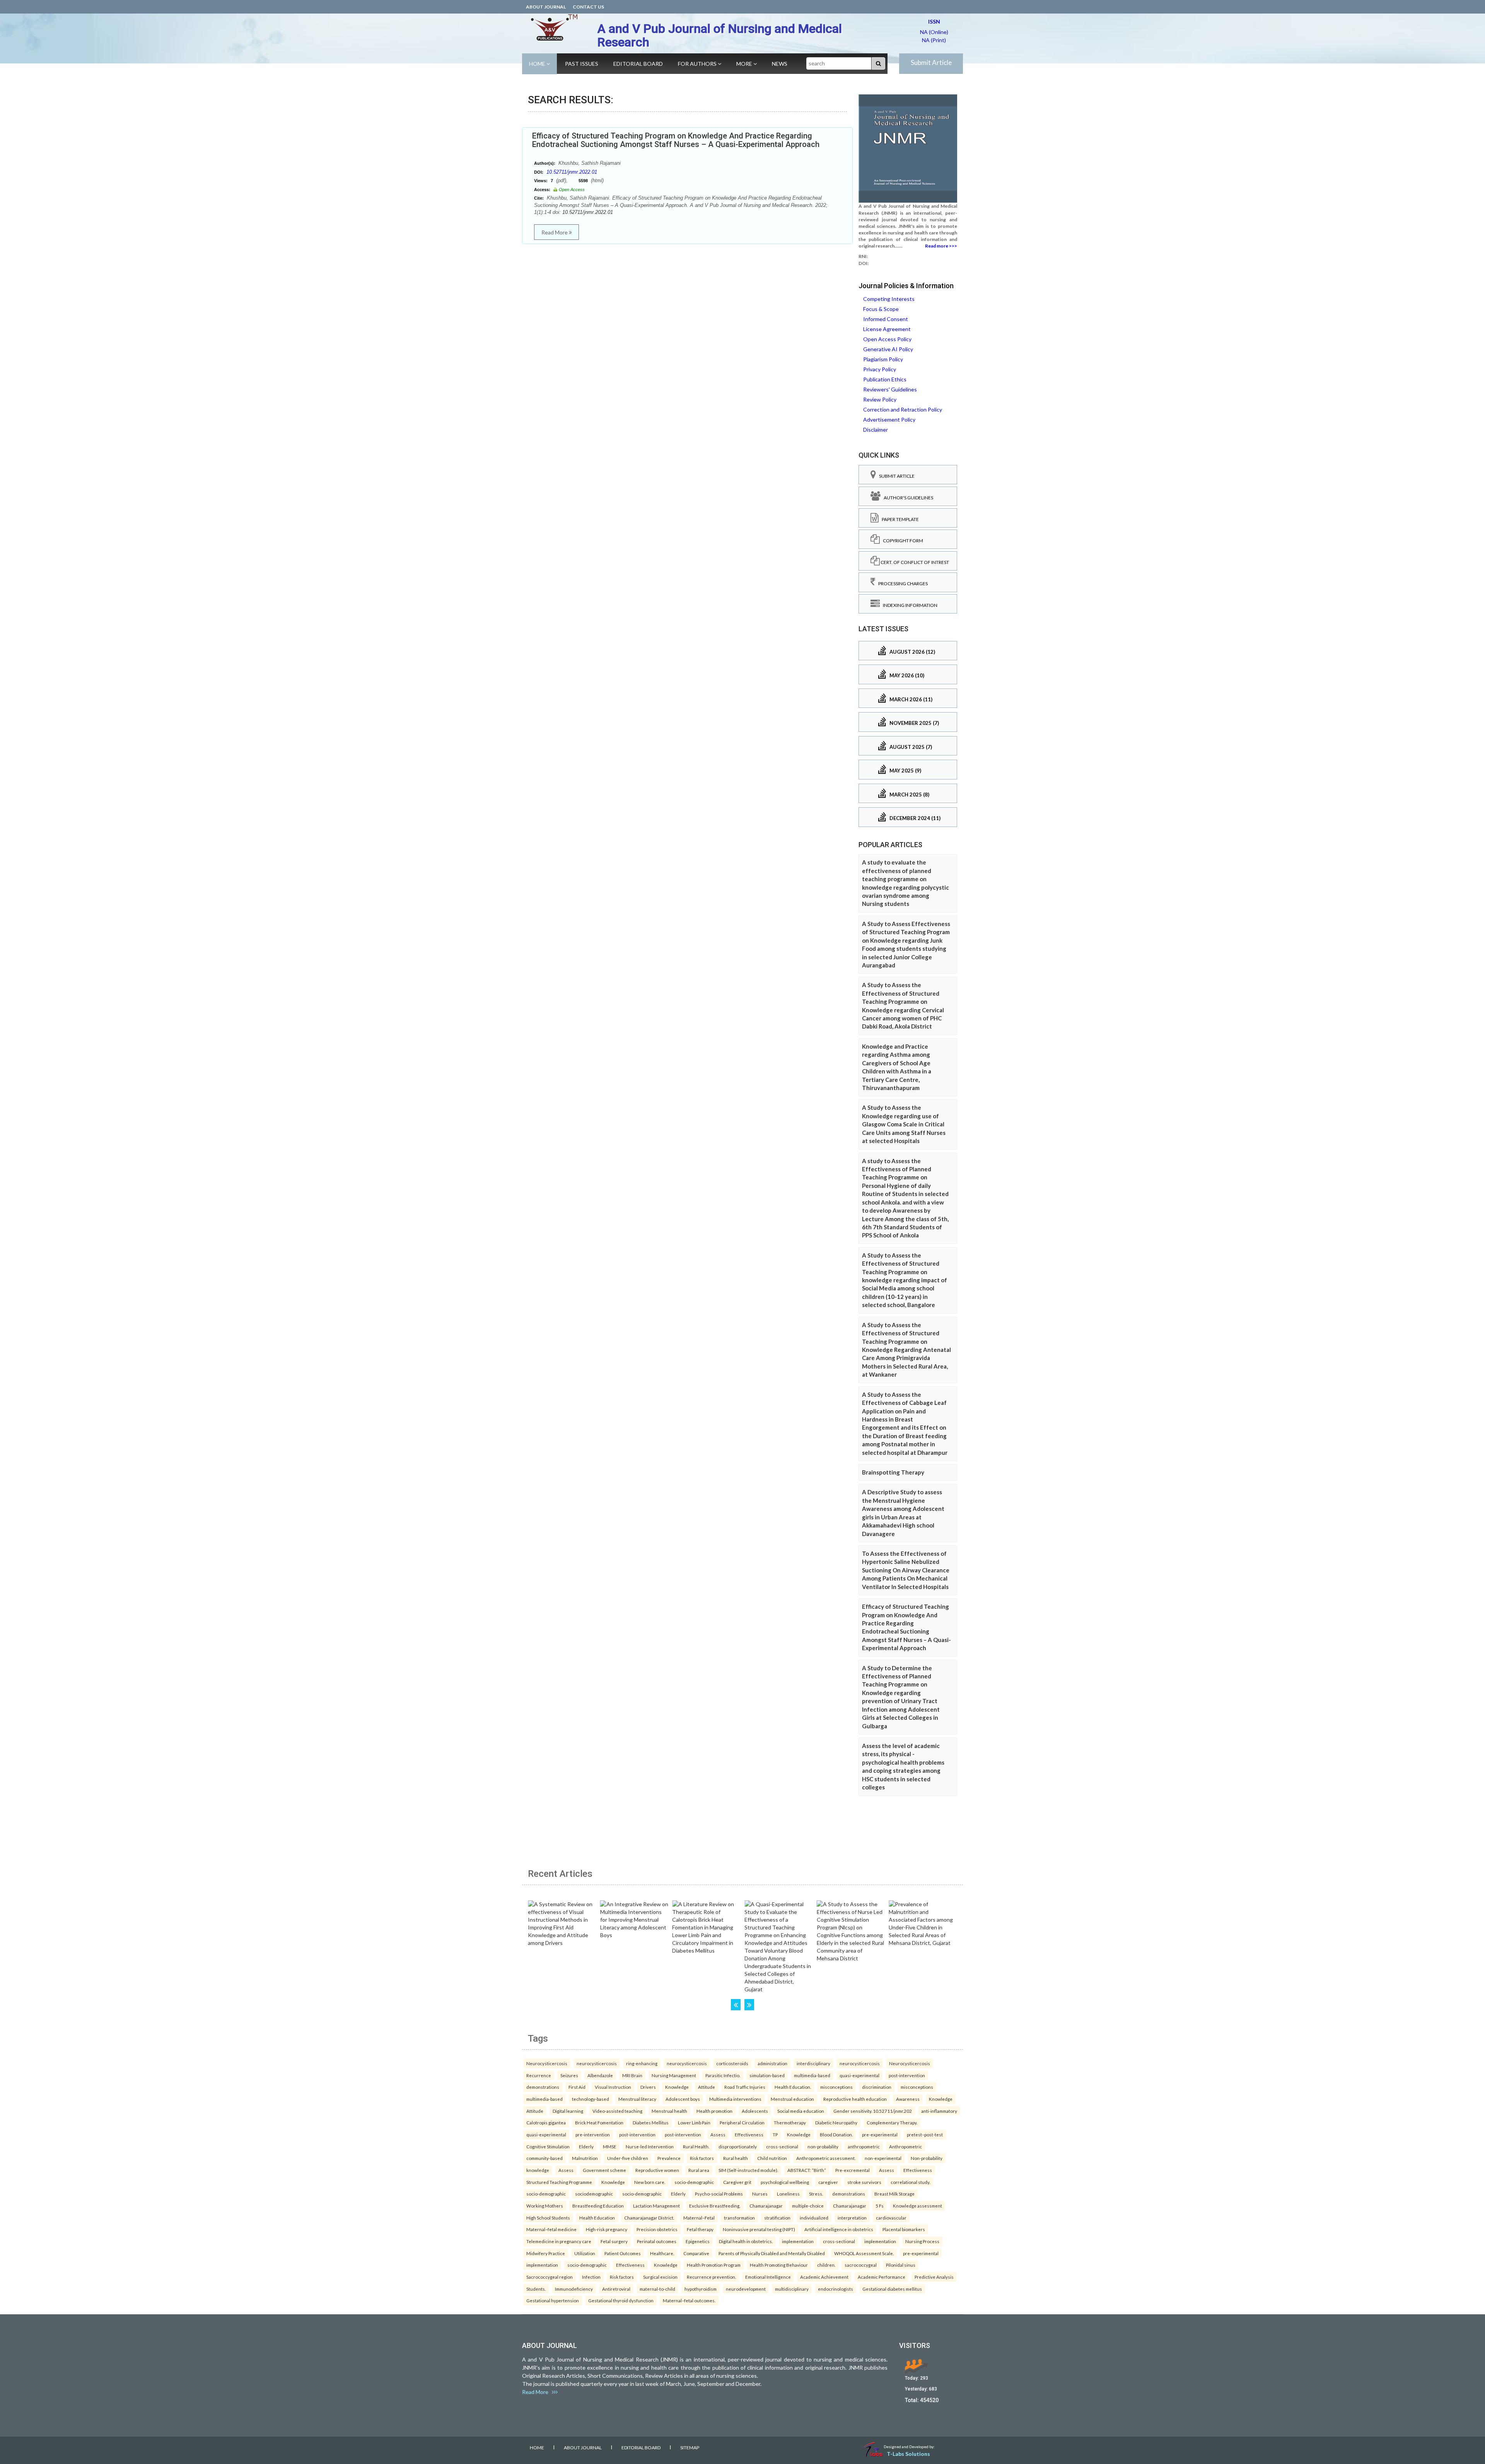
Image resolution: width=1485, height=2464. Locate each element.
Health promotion (714, 2111)
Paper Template (899, 519)
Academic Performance (882, 2277)
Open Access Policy (887, 339)
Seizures (569, 2075)
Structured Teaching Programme (559, 2182)
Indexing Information (909, 605)
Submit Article (931, 62)
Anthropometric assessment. (826, 2158)
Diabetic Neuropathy (836, 2122)
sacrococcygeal (861, 2265)
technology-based (591, 2099)
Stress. (816, 2194)
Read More (555, 232)
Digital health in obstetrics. (746, 2241)
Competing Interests (889, 299)
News (780, 64)
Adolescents (755, 2111)
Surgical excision (660, 2277)
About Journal (546, 7)
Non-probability (927, 2158)
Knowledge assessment (917, 2206)
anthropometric (864, 2146)
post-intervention (907, 2075)
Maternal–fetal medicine (551, 2229)
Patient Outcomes (623, 2253)
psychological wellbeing (785, 2182)
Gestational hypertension (553, 2300)
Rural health (736, 2158)
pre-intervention (593, 2134)
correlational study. (910, 2182)
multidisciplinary (792, 2289)
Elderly (586, 2146)
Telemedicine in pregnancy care (559, 2241)
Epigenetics (698, 2241)
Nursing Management (674, 2075)
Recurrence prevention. (711, 2277)
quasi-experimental (859, 2075)
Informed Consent (886, 319)
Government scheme (604, 2170)
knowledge (538, 2170)
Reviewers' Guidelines (890, 389)
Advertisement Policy (889, 419)
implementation (798, 2241)
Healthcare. (662, 2253)
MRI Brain (632, 2075)
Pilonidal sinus (901, 2265)
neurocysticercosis (597, 2063)
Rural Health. (696, 2146)
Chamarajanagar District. (649, 2218)
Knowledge (677, 2087)
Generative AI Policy (888, 349)
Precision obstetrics (657, 2229)
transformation (739, 2218)
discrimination (877, 2087)
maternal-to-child (657, 2289)
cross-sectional (782, 2146)
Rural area (699, 2170)
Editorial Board (638, 64)
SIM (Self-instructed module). (748, 2170)
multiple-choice (808, 2206)
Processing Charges (901, 584)
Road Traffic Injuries (745, 2087)
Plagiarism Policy (883, 359)
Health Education (597, 2218)
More (745, 64)
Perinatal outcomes (657, 2241)
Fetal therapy (700, 2229)
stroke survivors (864, 2182)
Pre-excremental (853, 2170)
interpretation (852, 2218)
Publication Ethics (885, 379)
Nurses (760, 2194)
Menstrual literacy (637, 2099)
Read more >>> (941, 246)
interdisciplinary (813, 2063)
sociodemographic (594, 2194)
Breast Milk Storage (894, 2194)
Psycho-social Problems (719, 2194)
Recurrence (539, 2075)
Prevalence (669, 2158)
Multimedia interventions (735, 2099)
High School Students (548, 2218)
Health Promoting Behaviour (779, 2265)
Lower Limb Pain (694, 2122)
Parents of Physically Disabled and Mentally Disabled (772, 2253)
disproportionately (738, 2146)
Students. (536, 2289)
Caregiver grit (737, 2182)
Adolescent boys (683, 2099)
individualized (814, 2218)
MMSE (610, 2146)
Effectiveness (749, 2134)
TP (775, 2134)
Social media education (801, 2111)
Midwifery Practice (546, 2253)
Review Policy (880, 399)
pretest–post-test (925, 2134)
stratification (777, 2218)
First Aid (577, 2087)
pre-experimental (880, 2134)
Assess (718, 2134)
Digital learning (568, 2111)
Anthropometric (906, 2146)
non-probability (823, 2146)
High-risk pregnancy (607, 2229)
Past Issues (582, 64)
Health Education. (793, 2087)
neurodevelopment (746, 2289)
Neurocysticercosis (547, 2063)
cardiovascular (891, 2218)
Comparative (696, 2253)
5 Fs (880, 2206)
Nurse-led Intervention (650, 2146)
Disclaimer (876, 430)
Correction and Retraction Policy (903, 409)
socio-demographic (694, 2182)
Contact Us (588, 7)
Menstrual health (669, 2111)
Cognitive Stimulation (548, 2146)
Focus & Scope (881, 309)
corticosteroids (732, 2063)
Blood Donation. (836, 2134)
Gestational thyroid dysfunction (621, 2300)
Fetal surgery (614, 2241)
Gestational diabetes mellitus (892, 2289)
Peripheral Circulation (742, 2122)
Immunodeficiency (574, 2289)
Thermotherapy (790, 2122)
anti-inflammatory (939, 2111)
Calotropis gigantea (546, 2122)
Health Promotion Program (714, 2265)
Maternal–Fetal (699, 2218)
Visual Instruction (613, 2087)
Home (538, 64)
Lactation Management (656, 2206)
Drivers (648, 2087)
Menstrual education (792, 2099)
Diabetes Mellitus (651, 2122)
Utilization (585, 2253)
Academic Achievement (824, 2277)
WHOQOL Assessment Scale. (864, 2253)
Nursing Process (922, 2241)
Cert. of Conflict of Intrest (914, 562)
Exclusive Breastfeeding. (715, 2206)
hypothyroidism (701, 2289)
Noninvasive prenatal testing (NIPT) (759, 2229)
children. (826, 2265)
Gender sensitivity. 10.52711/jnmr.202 (873, 2111)
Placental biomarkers (904, 2229)
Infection (591, 2277)
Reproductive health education (855, 2099)
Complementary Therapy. (892, 2122)
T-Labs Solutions (908, 2454)
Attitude (707, 2087)
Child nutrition (772, 2158)
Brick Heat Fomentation (599, 2122)
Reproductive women (657, 2170)
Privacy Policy (880, 369)
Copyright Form (901, 541)
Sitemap (690, 2448)
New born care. (650, 2182)
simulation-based (767, 2075)
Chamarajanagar (766, 2206)
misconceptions (836, 2087)
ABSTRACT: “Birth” (807, 2170)
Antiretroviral (616, 2289)
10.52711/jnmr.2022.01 (572, 172)
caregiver (828, 2182)
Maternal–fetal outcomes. (689, 2300)
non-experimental (883, 2158)
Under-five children (628, 2158)
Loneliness (788, 2194)
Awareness (908, 2099)
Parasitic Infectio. (723, 2075)
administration (772, 2063)
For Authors (698, 64)
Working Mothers (545, 2206)
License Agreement (887, 329)
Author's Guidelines (907, 498)
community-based (544, 2158)
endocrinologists (836, 2289)
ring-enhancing (642, 2063)
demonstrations (543, 2087)
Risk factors (702, 2158)
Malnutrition (585, 2158)
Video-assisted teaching (617, 2111)
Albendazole (600, 2075)
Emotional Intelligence (768, 2277)
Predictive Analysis (934, 2277)
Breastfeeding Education (598, 2206)
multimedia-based (812, 2075)
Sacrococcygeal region (550, 2277)
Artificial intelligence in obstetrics (839, 2229)
